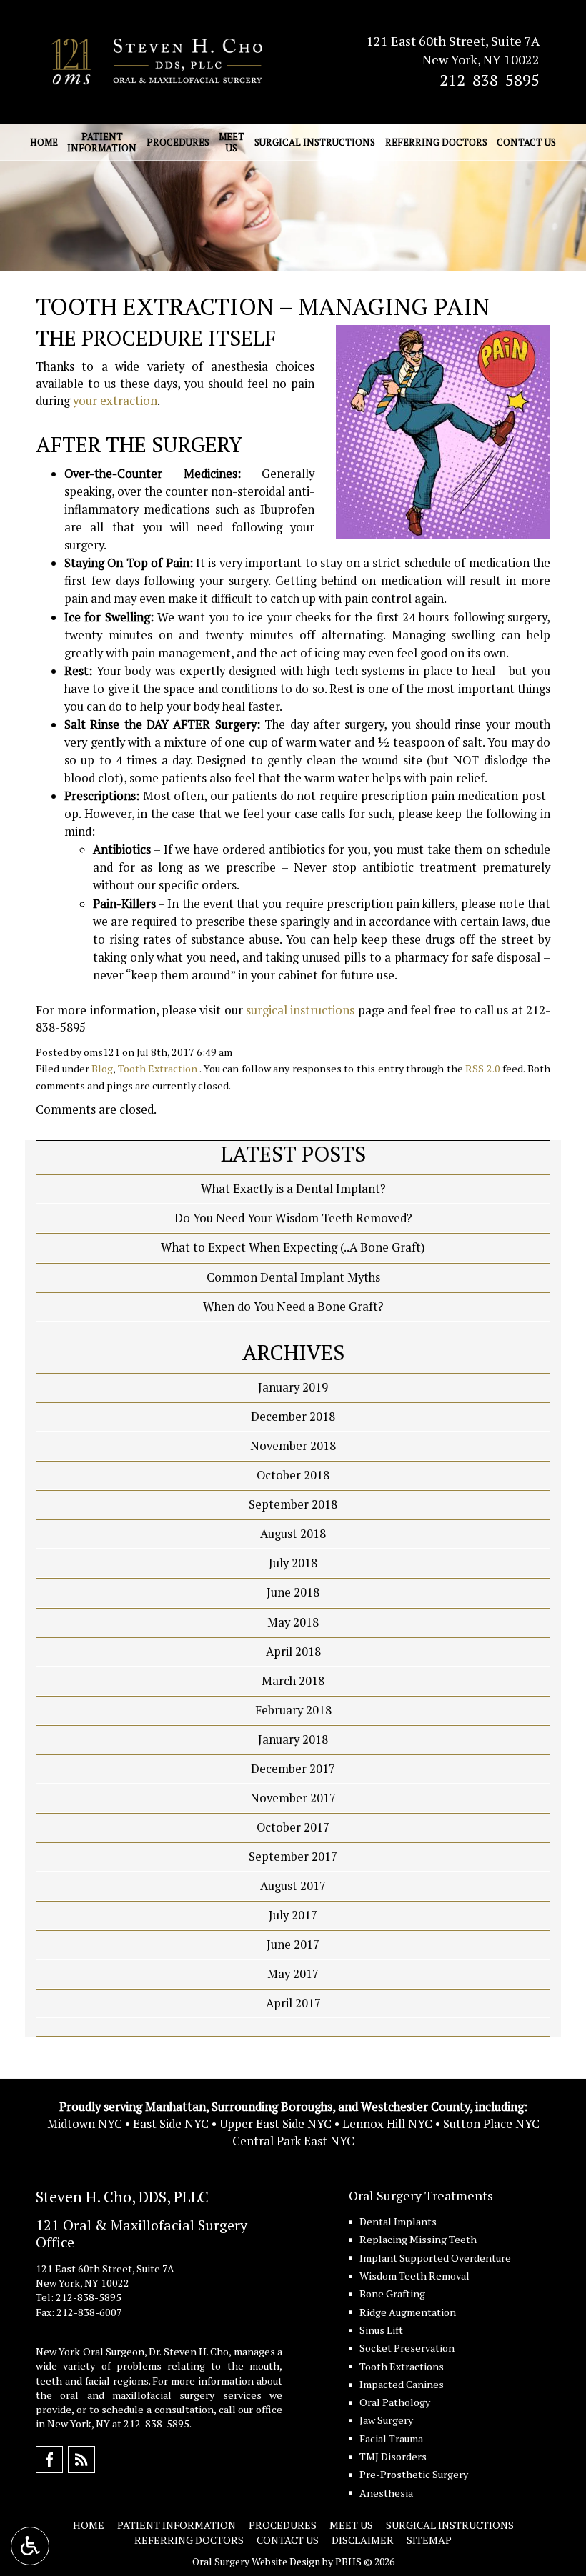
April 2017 (293, 2003)
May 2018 (293, 1622)
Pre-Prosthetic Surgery (414, 2474)
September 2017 (293, 1857)
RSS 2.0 (483, 1068)
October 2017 (293, 1827)
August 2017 (293, 1886)
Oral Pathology (395, 2402)
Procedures (178, 142)
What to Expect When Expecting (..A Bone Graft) (293, 1247)
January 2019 (293, 1387)
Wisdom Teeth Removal (414, 2276)
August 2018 (293, 1534)
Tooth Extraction (158, 1068)
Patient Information (177, 2525)
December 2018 (293, 1417)
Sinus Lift (381, 2330)
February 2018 (293, 1710)
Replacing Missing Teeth (418, 2239)
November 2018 (293, 1446)
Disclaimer (363, 2540)
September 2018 (293, 1504)
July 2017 (293, 1915)
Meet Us (351, 2525)
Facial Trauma (391, 2438)
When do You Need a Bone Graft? (293, 1307)
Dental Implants (398, 2221)
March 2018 (293, 1681)
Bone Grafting (392, 2293)
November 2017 (293, 1798)
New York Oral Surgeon (90, 2351)
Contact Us (526, 142)
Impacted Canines (402, 2384)
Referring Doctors (436, 142)
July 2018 (293, 1563)
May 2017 (293, 1974)
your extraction (115, 401)
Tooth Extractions (402, 2366)
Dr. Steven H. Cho (189, 2351)
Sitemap (429, 2540)
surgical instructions (300, 1010)
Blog (102, 1068)
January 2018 (293, 1739)
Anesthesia (386, 2493)
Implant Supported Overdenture (435, 2258)
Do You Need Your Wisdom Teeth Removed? (293, 1218)
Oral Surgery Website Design (256, 2561)
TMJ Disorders (393, 2456)
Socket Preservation (407, 2348)
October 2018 (293, 1475)
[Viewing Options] (30, 2546)
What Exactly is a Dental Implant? (293, 1189)
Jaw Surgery (386, 2420)
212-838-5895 (490, 80)
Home (44, 142)
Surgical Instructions (315, 142)
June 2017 (293, 1945)
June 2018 (293, 1592)
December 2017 (293, 1769)
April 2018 (293, 1652)
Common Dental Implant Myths (293, 1277)
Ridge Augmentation (408, 2312)
